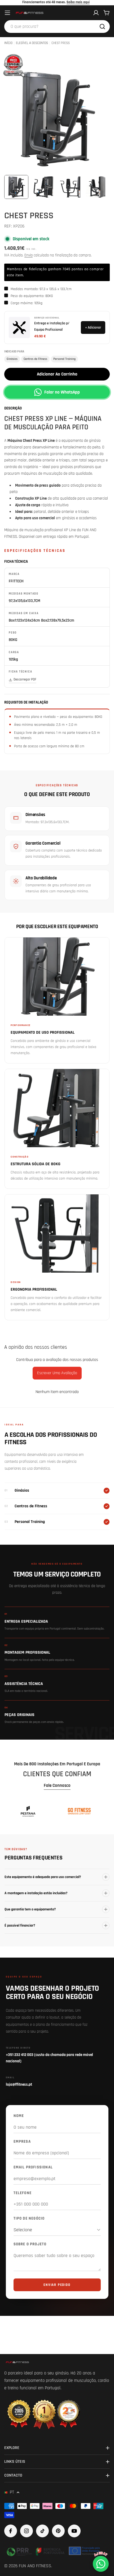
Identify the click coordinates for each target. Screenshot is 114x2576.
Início (8, 43)
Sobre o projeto (30, 2244)
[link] (28, 1811)
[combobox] (57, 27)
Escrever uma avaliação (57, 1373)
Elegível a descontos (32, 43)
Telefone (23, 2193)
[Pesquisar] (102, 27)
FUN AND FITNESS (35, 2566)
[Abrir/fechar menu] (7, 13)
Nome (19, 2116)
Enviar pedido (57, 2285)
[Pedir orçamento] (14, 65)
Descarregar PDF (25, 679)
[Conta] (96, 13)
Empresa (22, 2141)
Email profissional (33, 2167)
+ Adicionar (93, 328)
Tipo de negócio (29, 2218)
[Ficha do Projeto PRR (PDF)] (54, 2551)
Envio (28, 255)
